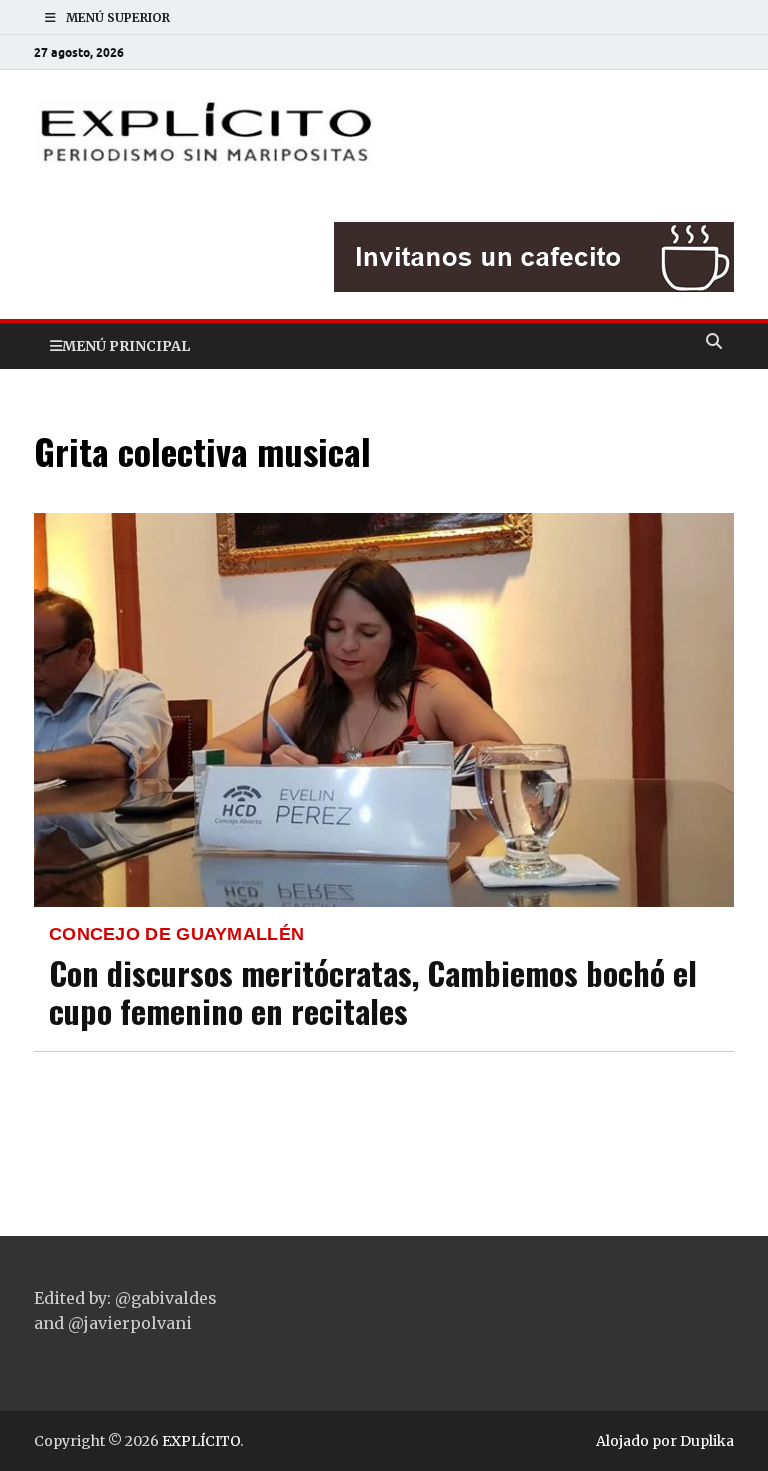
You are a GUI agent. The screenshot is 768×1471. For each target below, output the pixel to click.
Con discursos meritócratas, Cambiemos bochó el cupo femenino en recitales (373, 991)
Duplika (707, 1441)
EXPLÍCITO (201, 1441)
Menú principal (126, 346)
